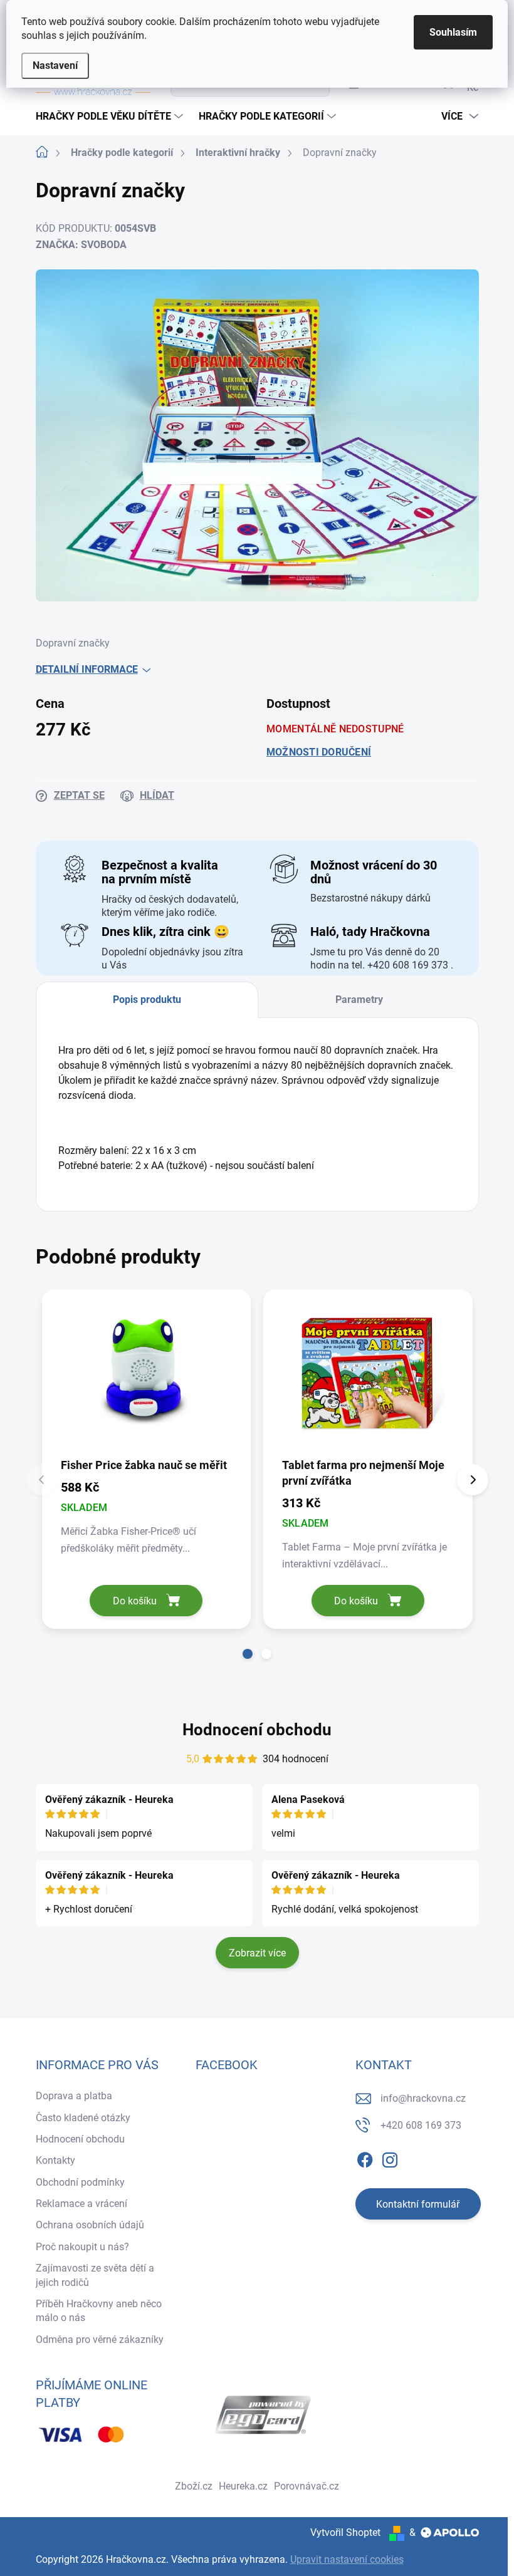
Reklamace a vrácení (81, 2204)
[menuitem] (111, 117)
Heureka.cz (243, 2486)
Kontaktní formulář (418, 2204)
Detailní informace (87, 669)
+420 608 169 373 (421, 2125)
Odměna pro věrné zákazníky (100, 2340)
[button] (248, 1654)
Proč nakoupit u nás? (82, 2247)
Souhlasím (453, 32)
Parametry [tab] (359, 1000)
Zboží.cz (194, 2486)
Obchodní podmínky (80, 2182)
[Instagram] (390, 2158)
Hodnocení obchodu (257, 1730)
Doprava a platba (74, 2096)
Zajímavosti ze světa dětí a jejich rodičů (95, 2275)
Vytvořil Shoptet (345, 2532)
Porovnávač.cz (307, 2486)
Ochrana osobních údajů (90, 2225)
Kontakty (55, 2160)
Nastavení (55, 65)
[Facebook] (365, 2158)
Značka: (81, 245)
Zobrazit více (257, 1953)
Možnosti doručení (319, 752)
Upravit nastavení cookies (347, 2559)
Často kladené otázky (83, 2118)
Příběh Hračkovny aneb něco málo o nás (99, 2311)
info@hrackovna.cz (423, 2098)
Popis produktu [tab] (147, 1000)
